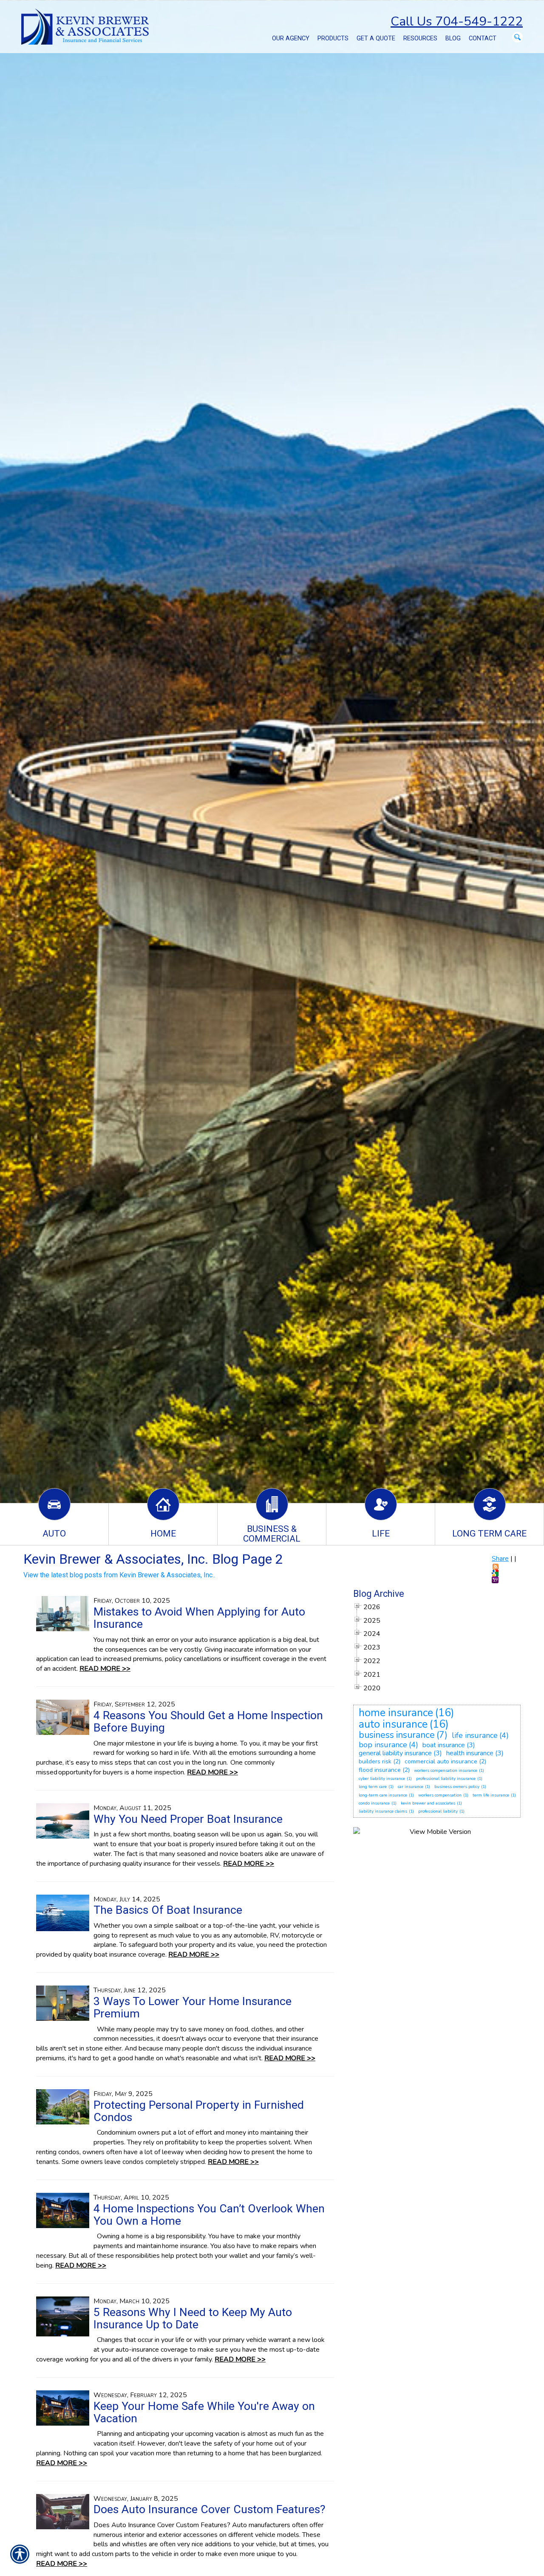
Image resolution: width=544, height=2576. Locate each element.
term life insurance (491, 1795)
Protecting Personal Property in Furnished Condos (199, 2111)
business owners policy (457, 1787)
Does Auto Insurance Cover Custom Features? (209, 2509)
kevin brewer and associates (428, 1803)
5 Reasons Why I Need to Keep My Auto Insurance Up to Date (193, 2318)
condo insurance (374, 1803)
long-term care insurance (383, 1795)
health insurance (470, 1753)
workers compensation (440, 1795)
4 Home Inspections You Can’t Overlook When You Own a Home (209, 2215)
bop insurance (383, 1745)
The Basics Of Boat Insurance (168, 1910)
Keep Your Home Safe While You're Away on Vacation (204, 2412)
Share (500, 1559)
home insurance (396, 1713)
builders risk (375, 1761)
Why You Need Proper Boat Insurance (188, 1819)
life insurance (475, 1735)
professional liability (438, 1811)
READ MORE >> (105, 1669)
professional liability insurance (446, 1779)
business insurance (397, 1735)
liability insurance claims (383, 1811)
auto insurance (393, 1724)
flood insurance (380, 1770)
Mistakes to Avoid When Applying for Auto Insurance (199, 1618)
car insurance (411, 1787)
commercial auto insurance (441, 1761)
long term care (373, 1787)
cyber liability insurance (382, 1779)
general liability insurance (395, 1753)
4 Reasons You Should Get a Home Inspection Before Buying (208, 1722)
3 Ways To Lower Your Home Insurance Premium (193, 2007)
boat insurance (444, 1745)
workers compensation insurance (446, 1771)
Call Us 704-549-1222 (457, 21)
